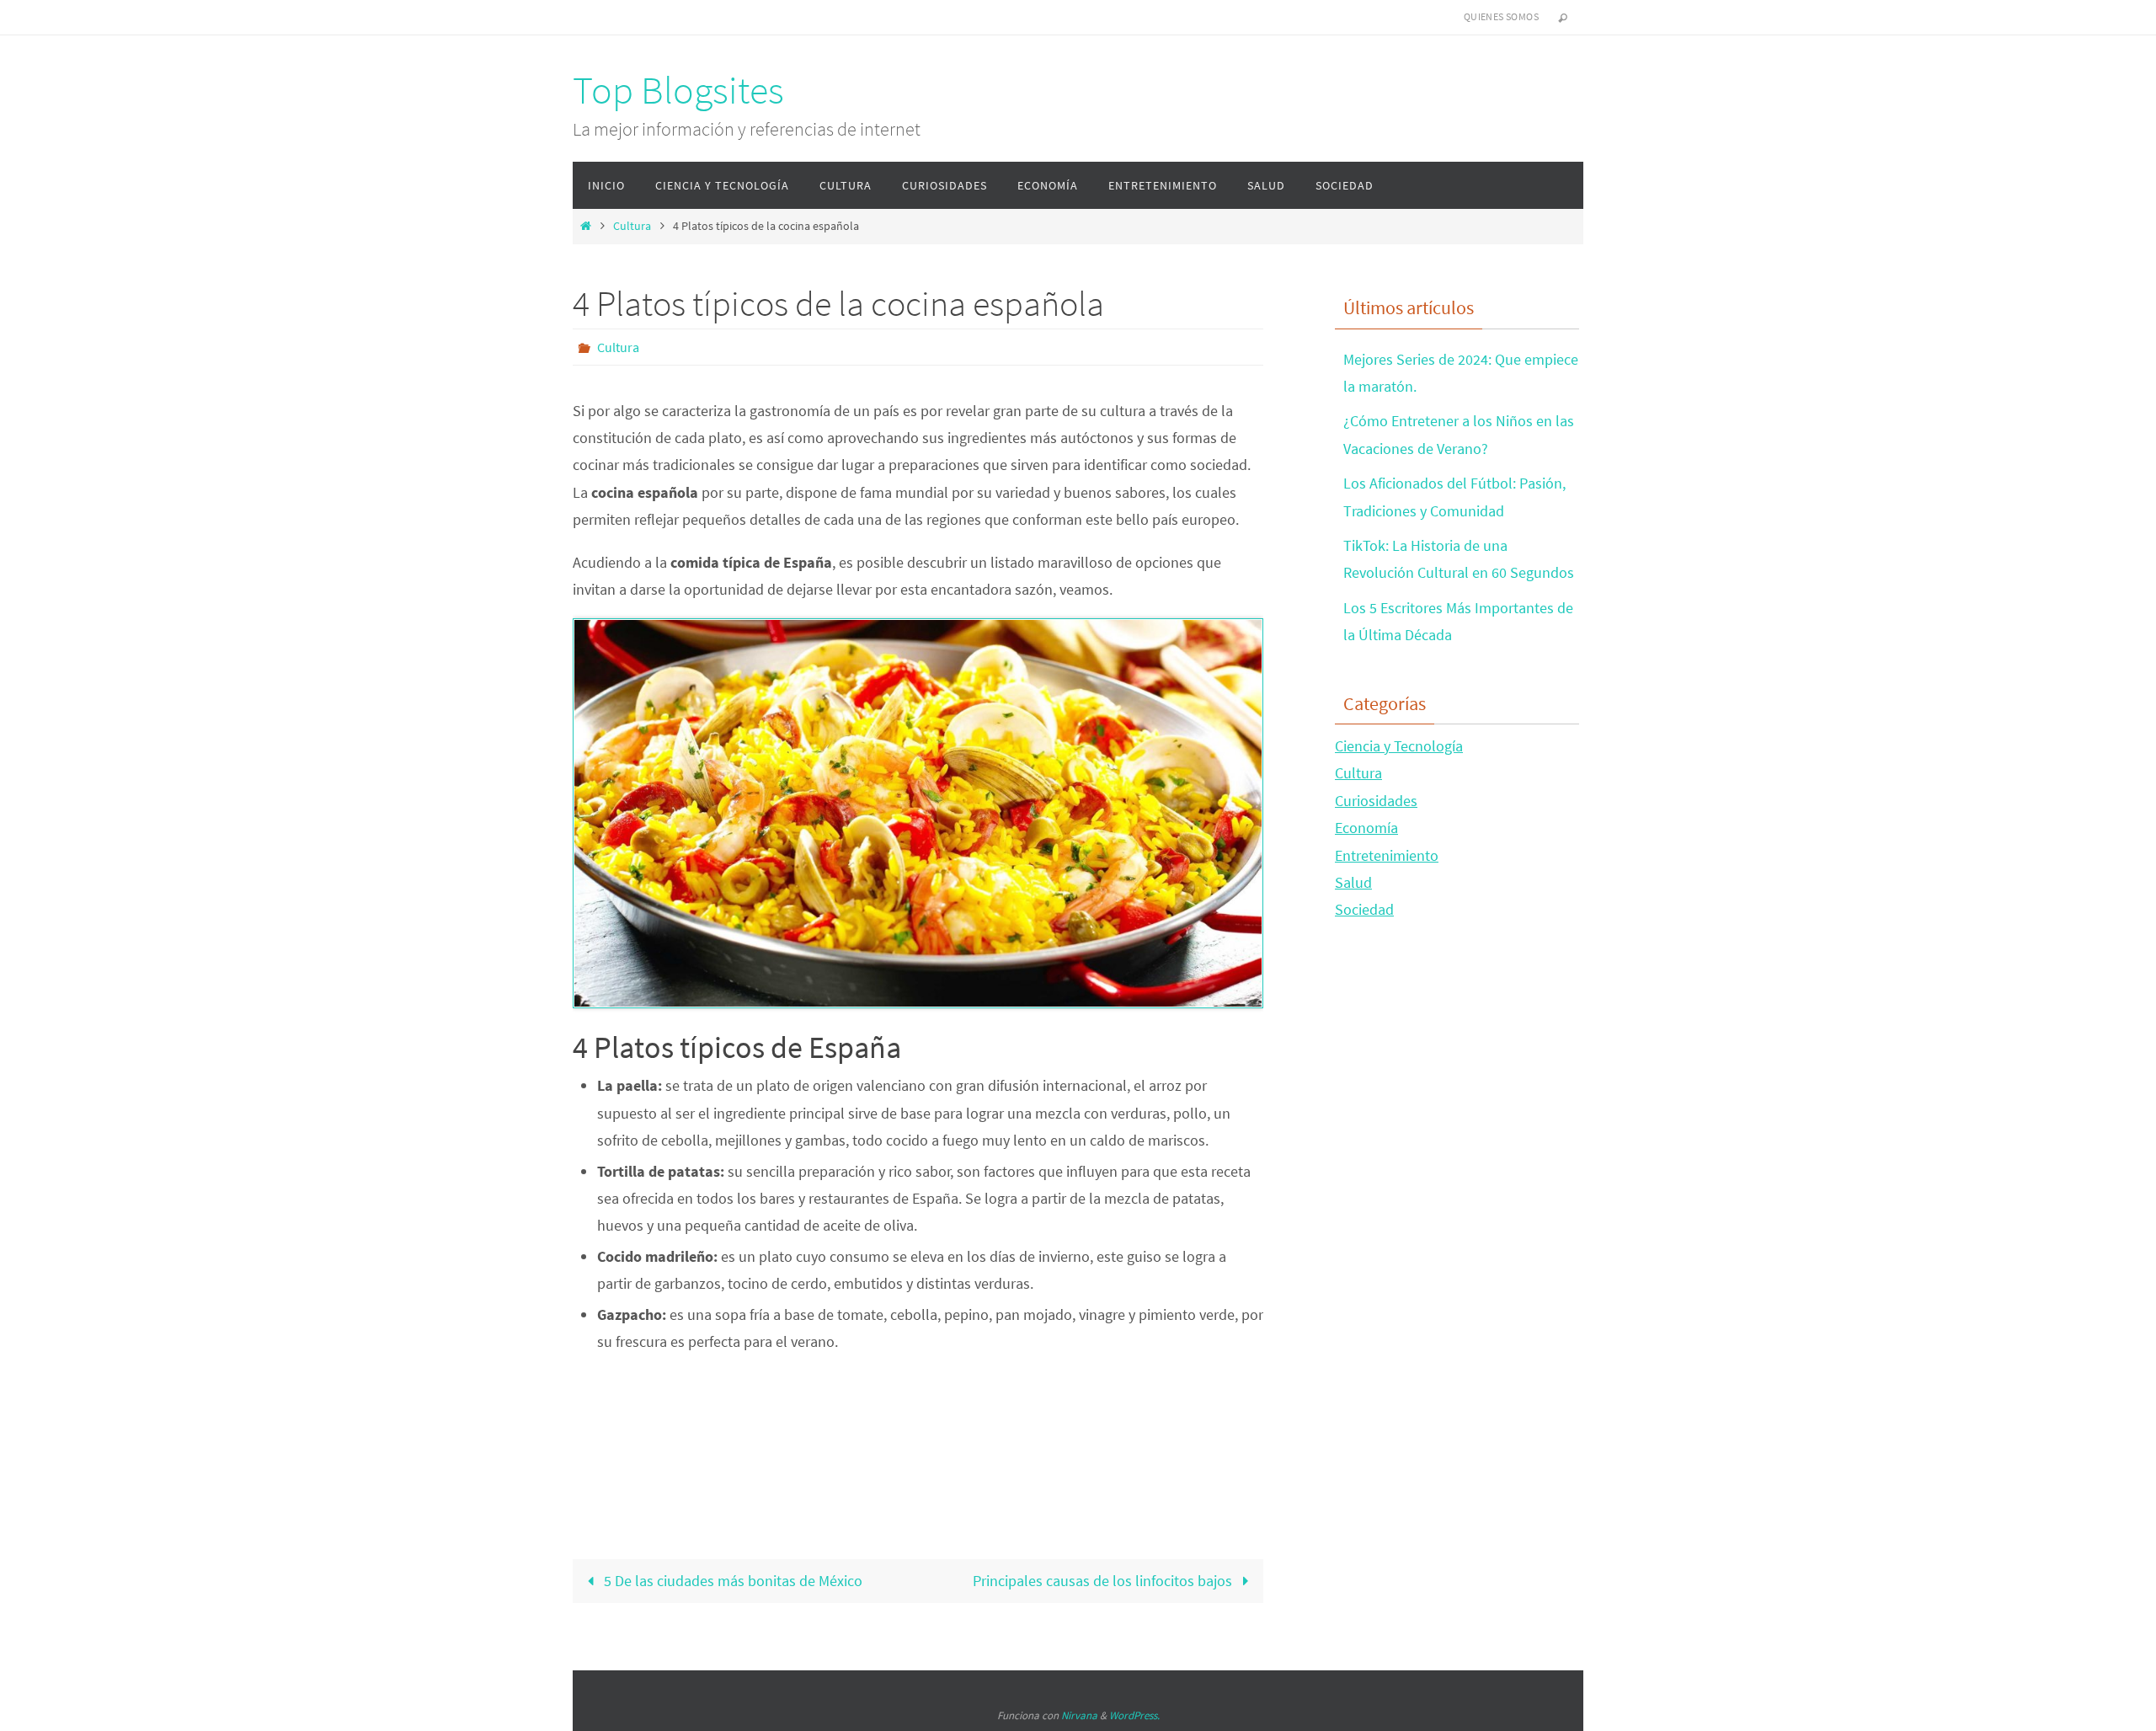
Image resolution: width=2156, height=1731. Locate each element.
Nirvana (1079, 1715)
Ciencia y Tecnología (1399, 746)
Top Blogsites (678, 90)
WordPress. (1134, 1715)
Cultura (632, 226)
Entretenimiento (1387, 855)
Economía (1366, 828)
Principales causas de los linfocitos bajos (1104, 1581)
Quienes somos (1501, 16)
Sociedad (1364, 909)
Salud (1353, 882)
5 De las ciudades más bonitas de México (731, 1581)
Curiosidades (1376, 801)
